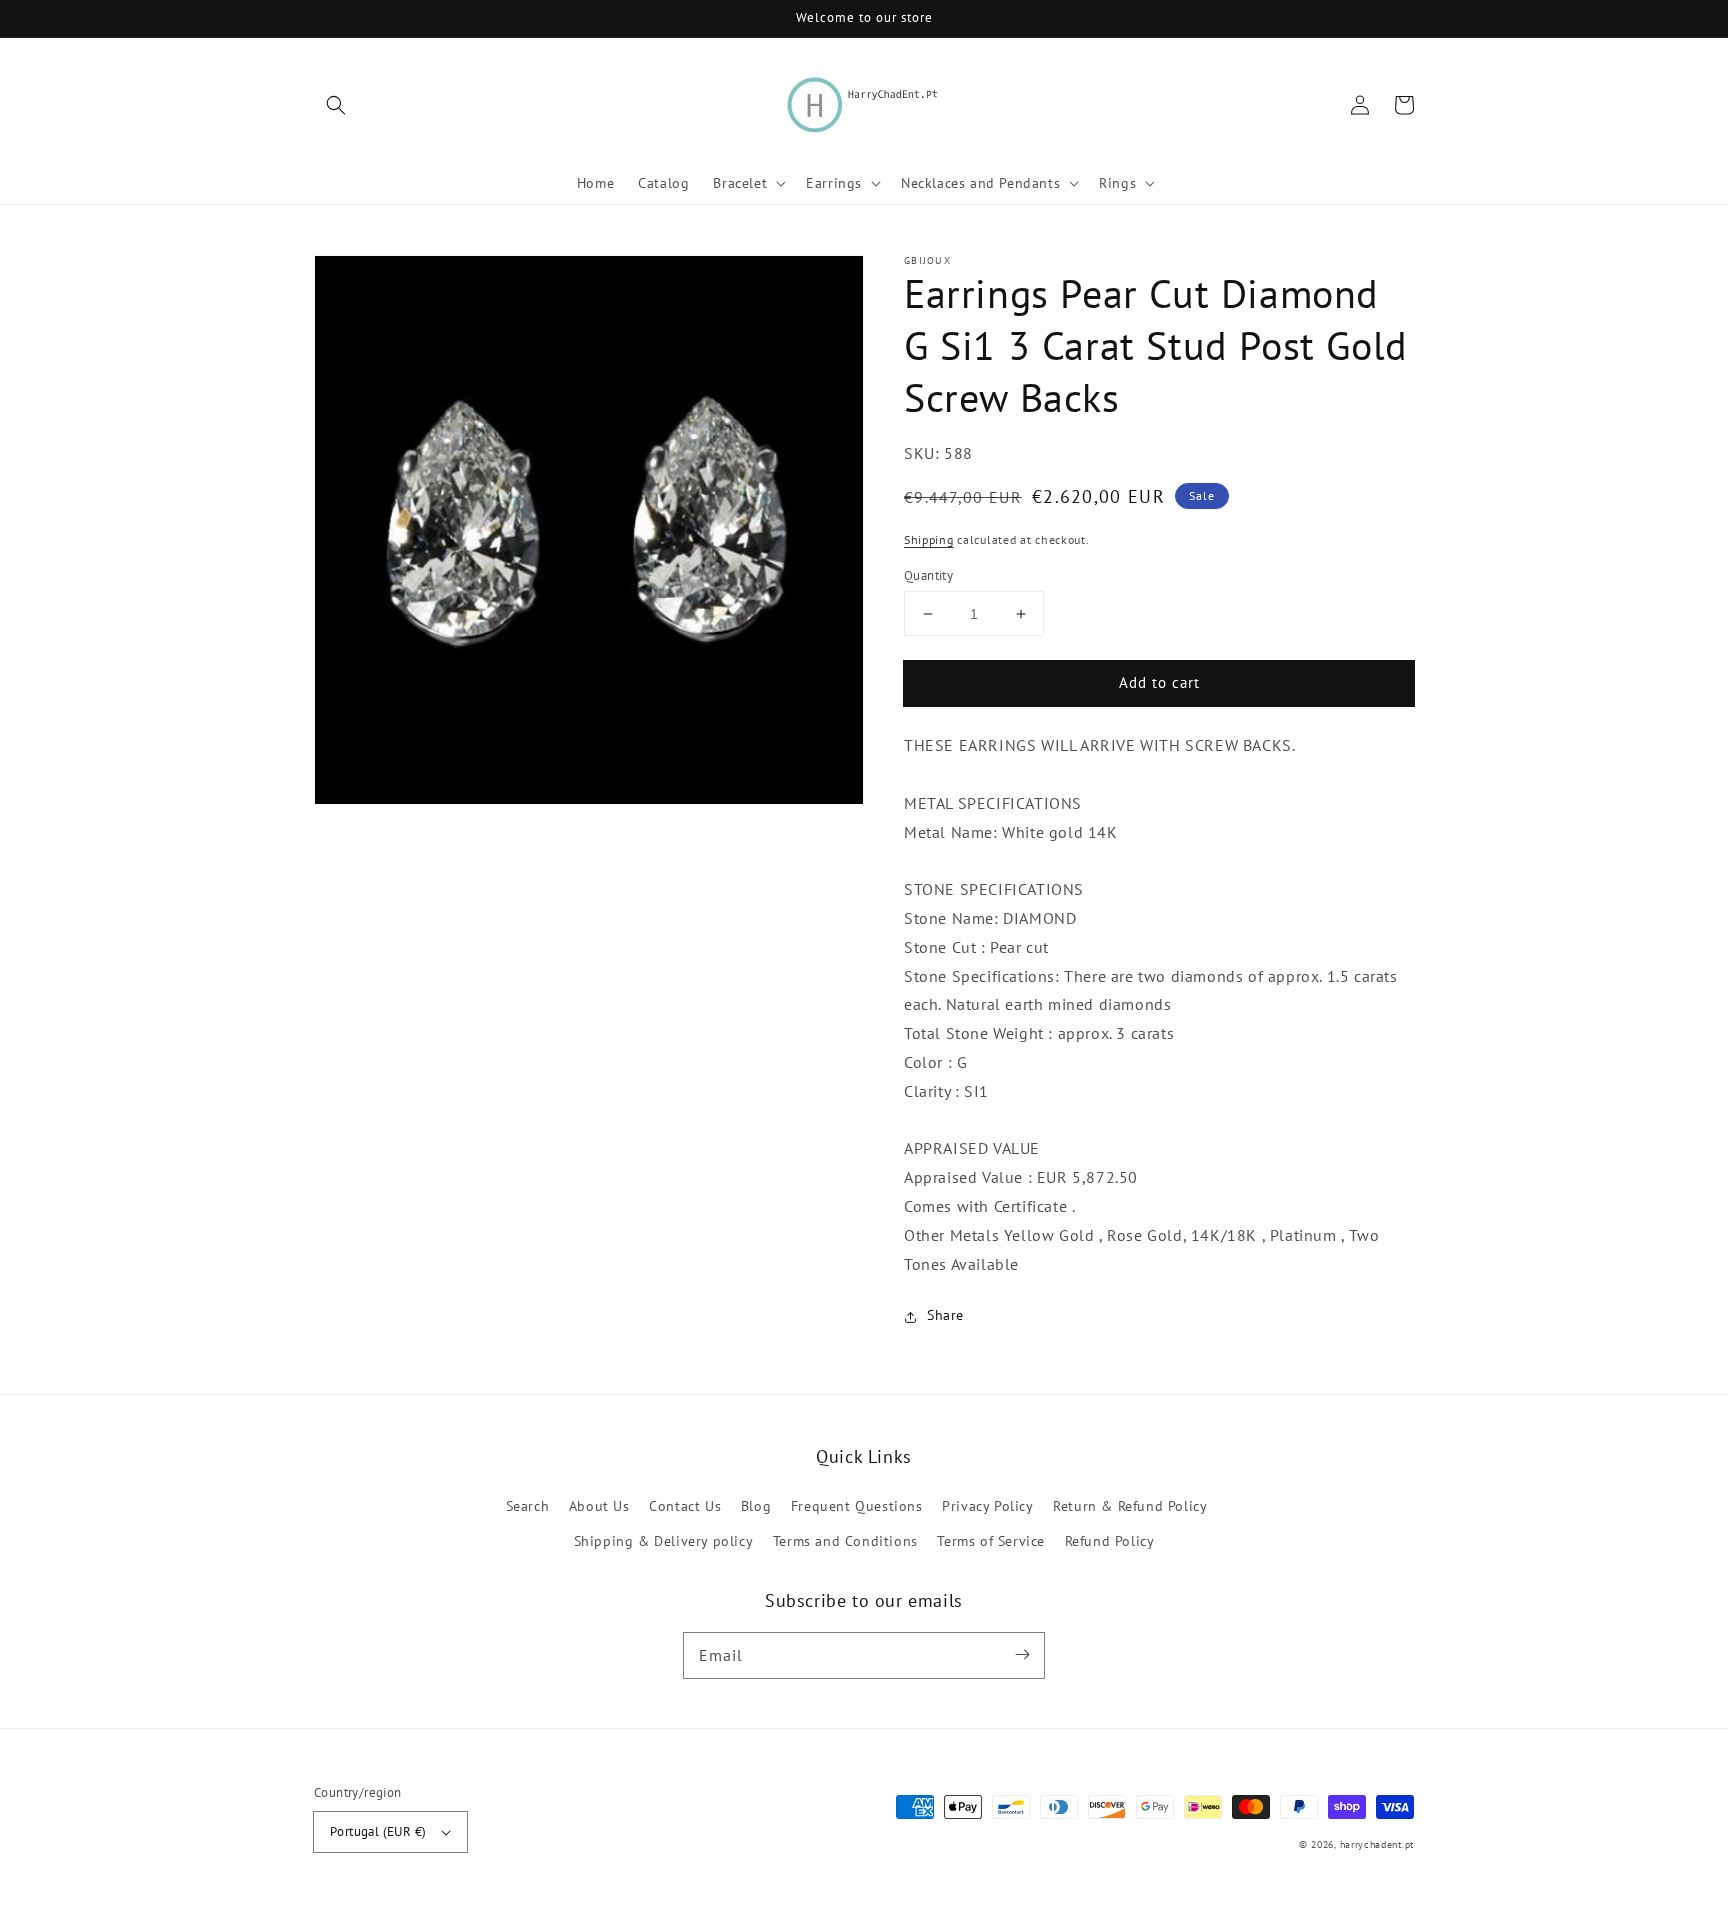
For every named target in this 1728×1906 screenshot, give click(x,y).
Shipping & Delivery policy (664, 1541)
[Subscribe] (1022, 1655)
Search (528, 1506)
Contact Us (685, 1506)
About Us (599, 1506)
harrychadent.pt (1377, 1844)
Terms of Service (991, 1541)
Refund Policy (1110, 1541)
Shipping (929, 540)
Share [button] (945, 1316)
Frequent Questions (857, 1506)
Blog (756, 1506)
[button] (336, 105)
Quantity (928, 575)
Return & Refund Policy (1130, 1506)
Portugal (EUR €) (378, 1831)
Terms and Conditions (845, 1541)
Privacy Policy (987, 1506)
